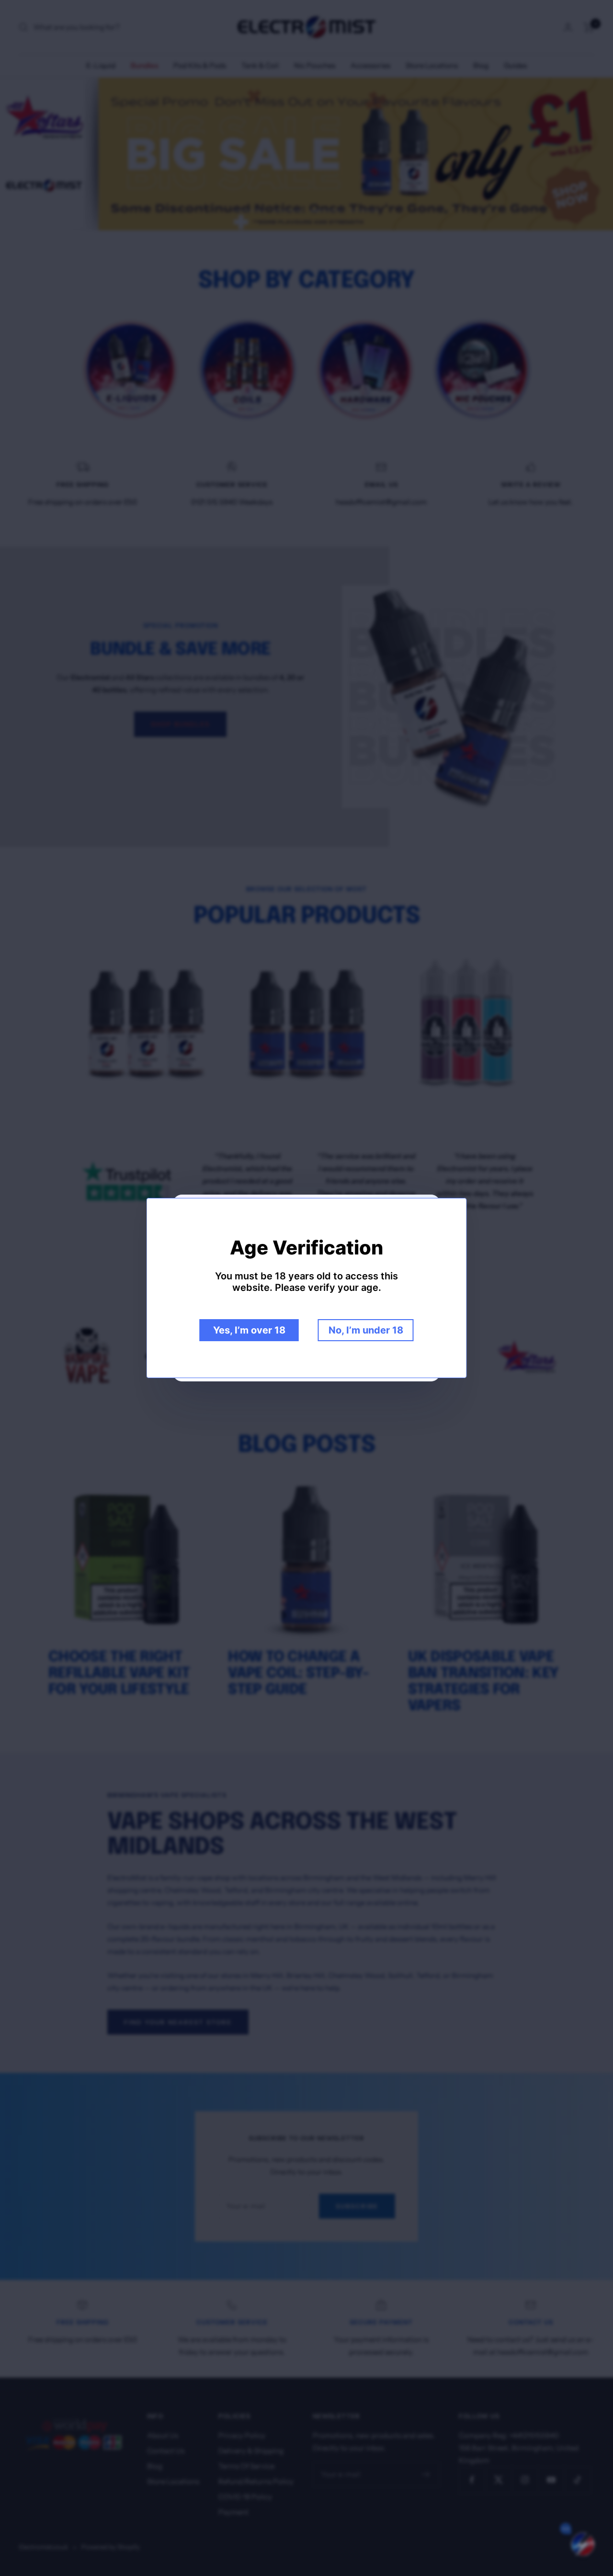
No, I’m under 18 (366, 1330)
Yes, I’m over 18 (249, 1330)
